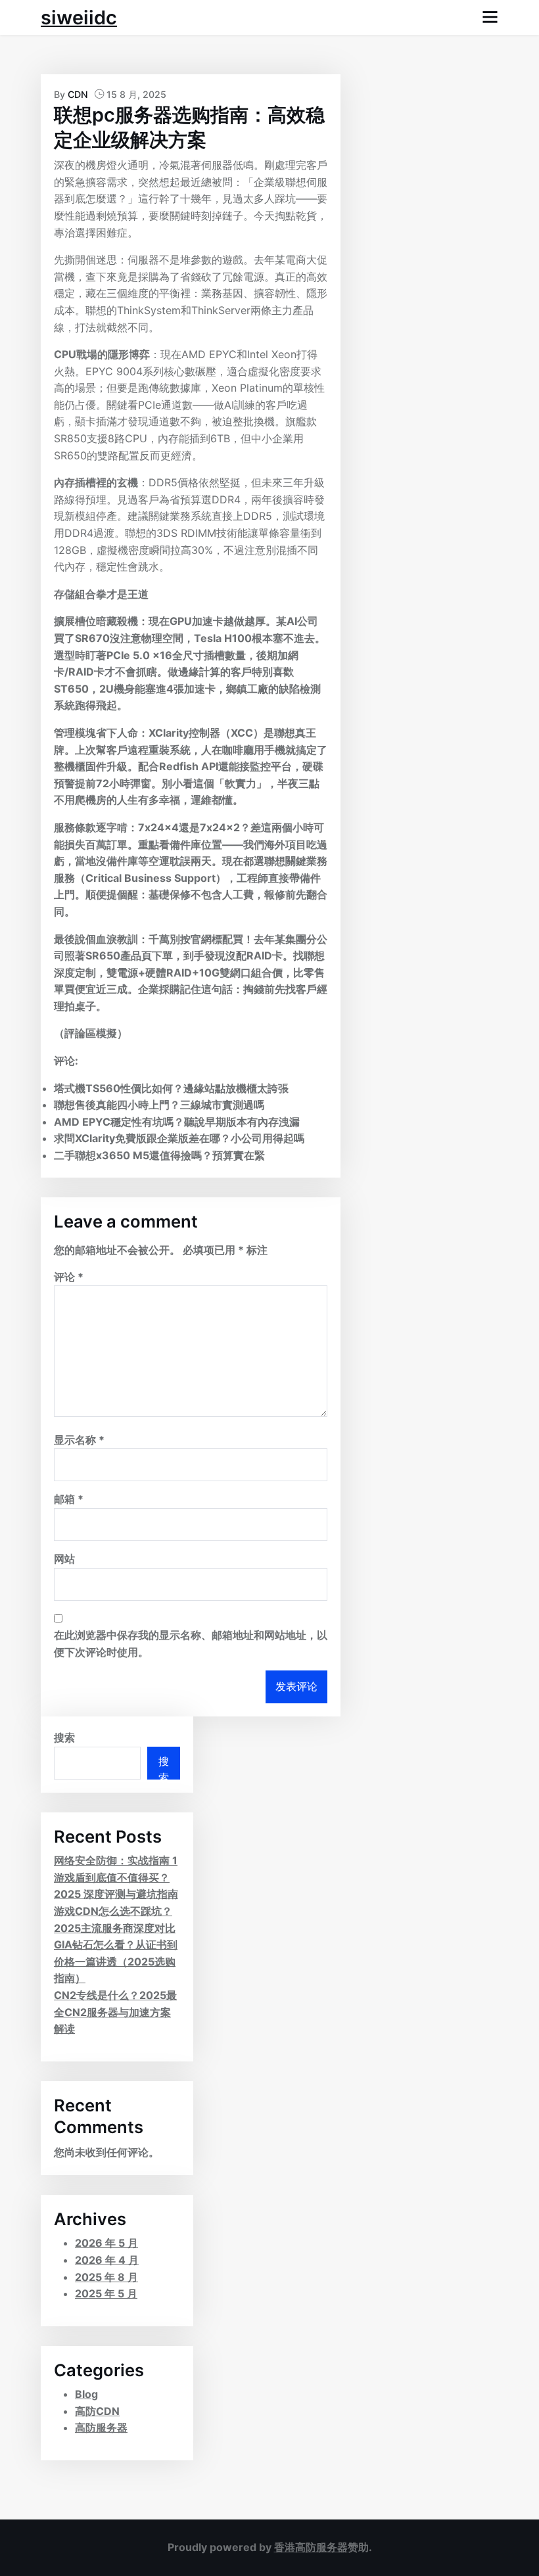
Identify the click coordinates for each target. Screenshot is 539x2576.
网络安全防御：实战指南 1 (116, 1860)
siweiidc (79, 17)
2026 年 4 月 (107, 2260)
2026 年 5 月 (106, 2243)
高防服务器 (101, 2427)
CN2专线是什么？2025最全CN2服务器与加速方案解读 (115, 2012)
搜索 (64, 1737)
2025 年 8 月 (106, 2277)
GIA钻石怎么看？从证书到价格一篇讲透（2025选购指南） (116, 1961)
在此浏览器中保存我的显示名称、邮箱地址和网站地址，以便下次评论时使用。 (191, 1644)
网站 (64, 1559)
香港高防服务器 (311, 2547)
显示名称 (79, 1440)
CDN (78, 94)
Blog (86, 2394)
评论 (69, 1277)
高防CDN (97, 2411)
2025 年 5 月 (106, 2293)
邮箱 (69, 1499)
